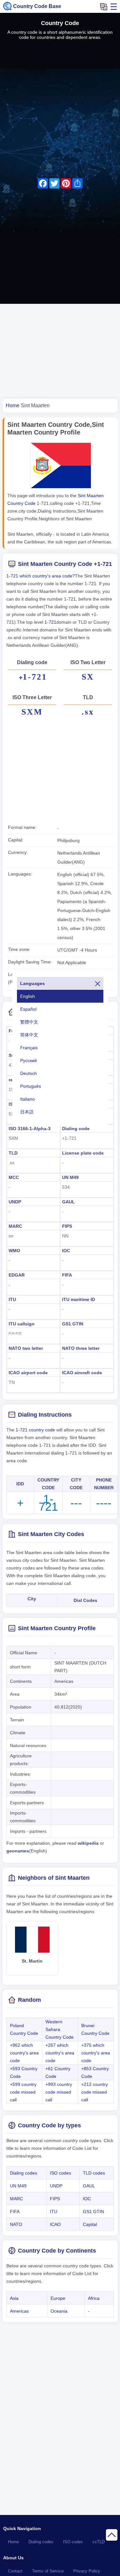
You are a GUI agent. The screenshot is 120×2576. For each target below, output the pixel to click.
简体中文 (29, 1035)
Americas (19, 2311)
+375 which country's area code (96, 2053)
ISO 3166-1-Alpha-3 (30, 1129)
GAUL (68, 1202)
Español (28, 1009)
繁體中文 (29, 1022)
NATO (16, 2224)
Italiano (28, 1099)
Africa (94, 2298)
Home (13, 2542)
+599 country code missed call (23, 2092)
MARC (15, 1226)
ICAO (55, 2224)
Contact (15, 2571)
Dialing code (76, 1129)
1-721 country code (35, 1430)
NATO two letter (26, 1348)
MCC (14, 1177)
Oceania (59, 2311)
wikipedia (88, 1843)
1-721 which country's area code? (41, 576)
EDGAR (17, 1275)
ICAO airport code (28, 1373)
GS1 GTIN (73, 1324)
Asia (14, 2298)
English (28, 996)
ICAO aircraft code (82, 1373)
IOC (66, 1251)
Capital (90, 2224)
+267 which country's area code (60, 2053)
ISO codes (60, 2173)
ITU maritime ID (79, 1299)
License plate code (83, 1153)
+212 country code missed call (95, 2092)
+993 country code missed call (59, 2092)
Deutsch (28, 1073)
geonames (18, 1851)
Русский (28, 1060)
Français (29, 1048)
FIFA (67, 1275)
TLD (13, 1153)
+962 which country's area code (24, 2053)
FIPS (67, 1226)
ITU (12, 1299)
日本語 (27, 1112)
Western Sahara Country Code (60, 2029)
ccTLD (99, 2542)
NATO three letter (81, 1348)
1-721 (50, 622)
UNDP (15, 1202)
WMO (14, 1251)
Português (31, 1086)
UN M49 (70, 1177)
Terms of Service (48, 2571)
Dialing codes (24, 2173)
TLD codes (94, 2173)
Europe (58, 2298)
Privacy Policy (87, 2571)
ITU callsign (22, 1324)
